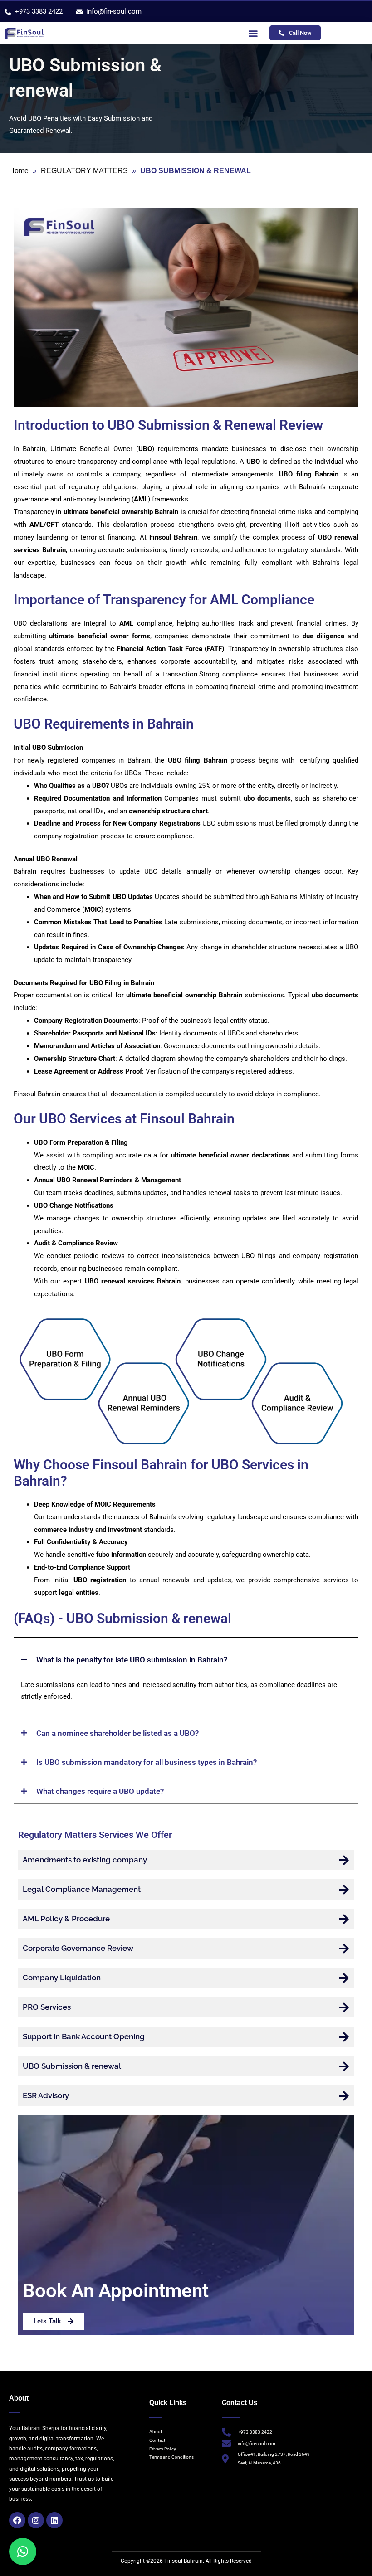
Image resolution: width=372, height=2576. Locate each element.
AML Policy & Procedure (66, 1919)
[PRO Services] (344, 2007)
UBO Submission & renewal (72, 2066)
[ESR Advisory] (344, 2096)
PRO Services (47, 2007)
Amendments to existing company (85, 1860)
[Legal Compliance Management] (344, 1889)
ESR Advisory (46, 2095)
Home (19, 171)
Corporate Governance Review (78, 1948)
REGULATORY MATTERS (84, 171)
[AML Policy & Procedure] (344, 1919)
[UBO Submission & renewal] (344, 2066)
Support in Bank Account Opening (84, 2036)
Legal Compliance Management (82, 1889)
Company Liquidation (62, 1978)
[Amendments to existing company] (344, 1860)
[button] (253, 33)
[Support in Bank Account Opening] (344, 2037)
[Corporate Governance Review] (344, 1948)
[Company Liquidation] (344, 1978)
